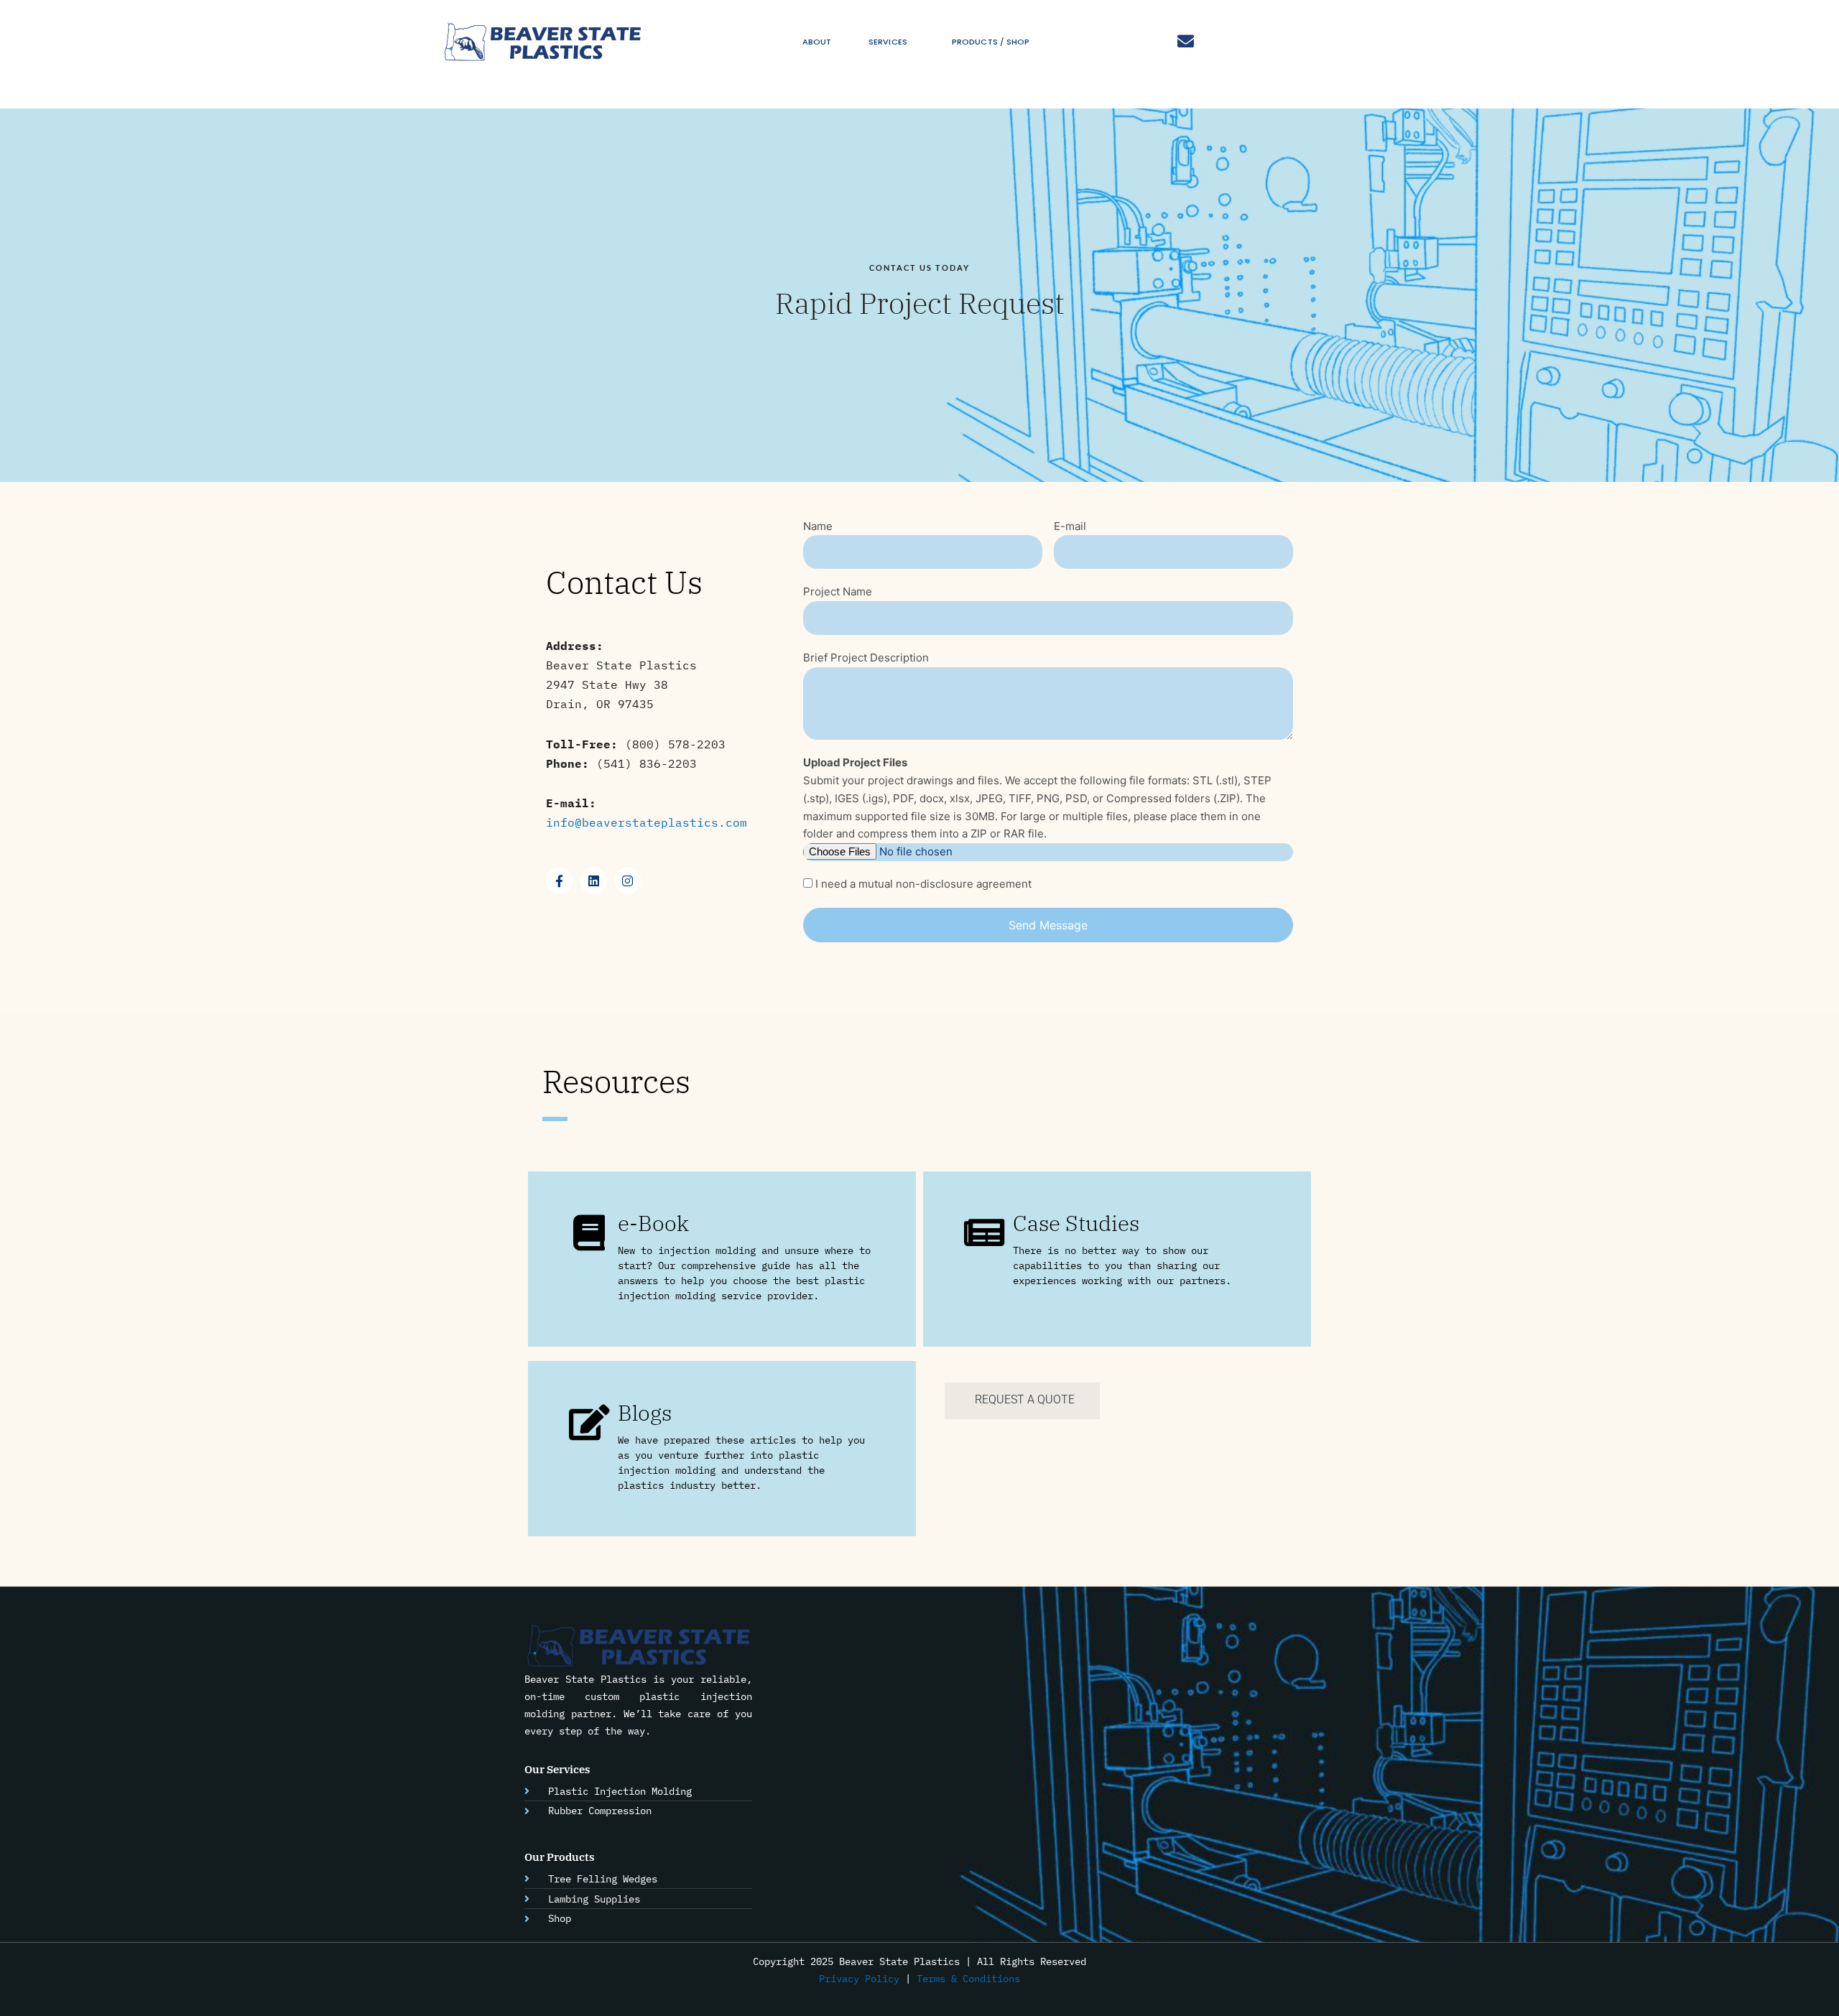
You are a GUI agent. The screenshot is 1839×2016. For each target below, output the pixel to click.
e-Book (653, 1223)
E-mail (1070, 526)
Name (818, 526)
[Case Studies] (984, 1232)
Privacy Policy (859, 1979)
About (817, 42)
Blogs (645, 1412)
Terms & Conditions (968, 1979)
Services (888, 42)
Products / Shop (991, 42)
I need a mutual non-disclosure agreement (923, 884)
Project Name (838, 591)
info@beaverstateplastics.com (647, 822)
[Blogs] (589, 1422)
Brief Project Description (866, 658)
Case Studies (1076, 1223)
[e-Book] (589, 1232)
